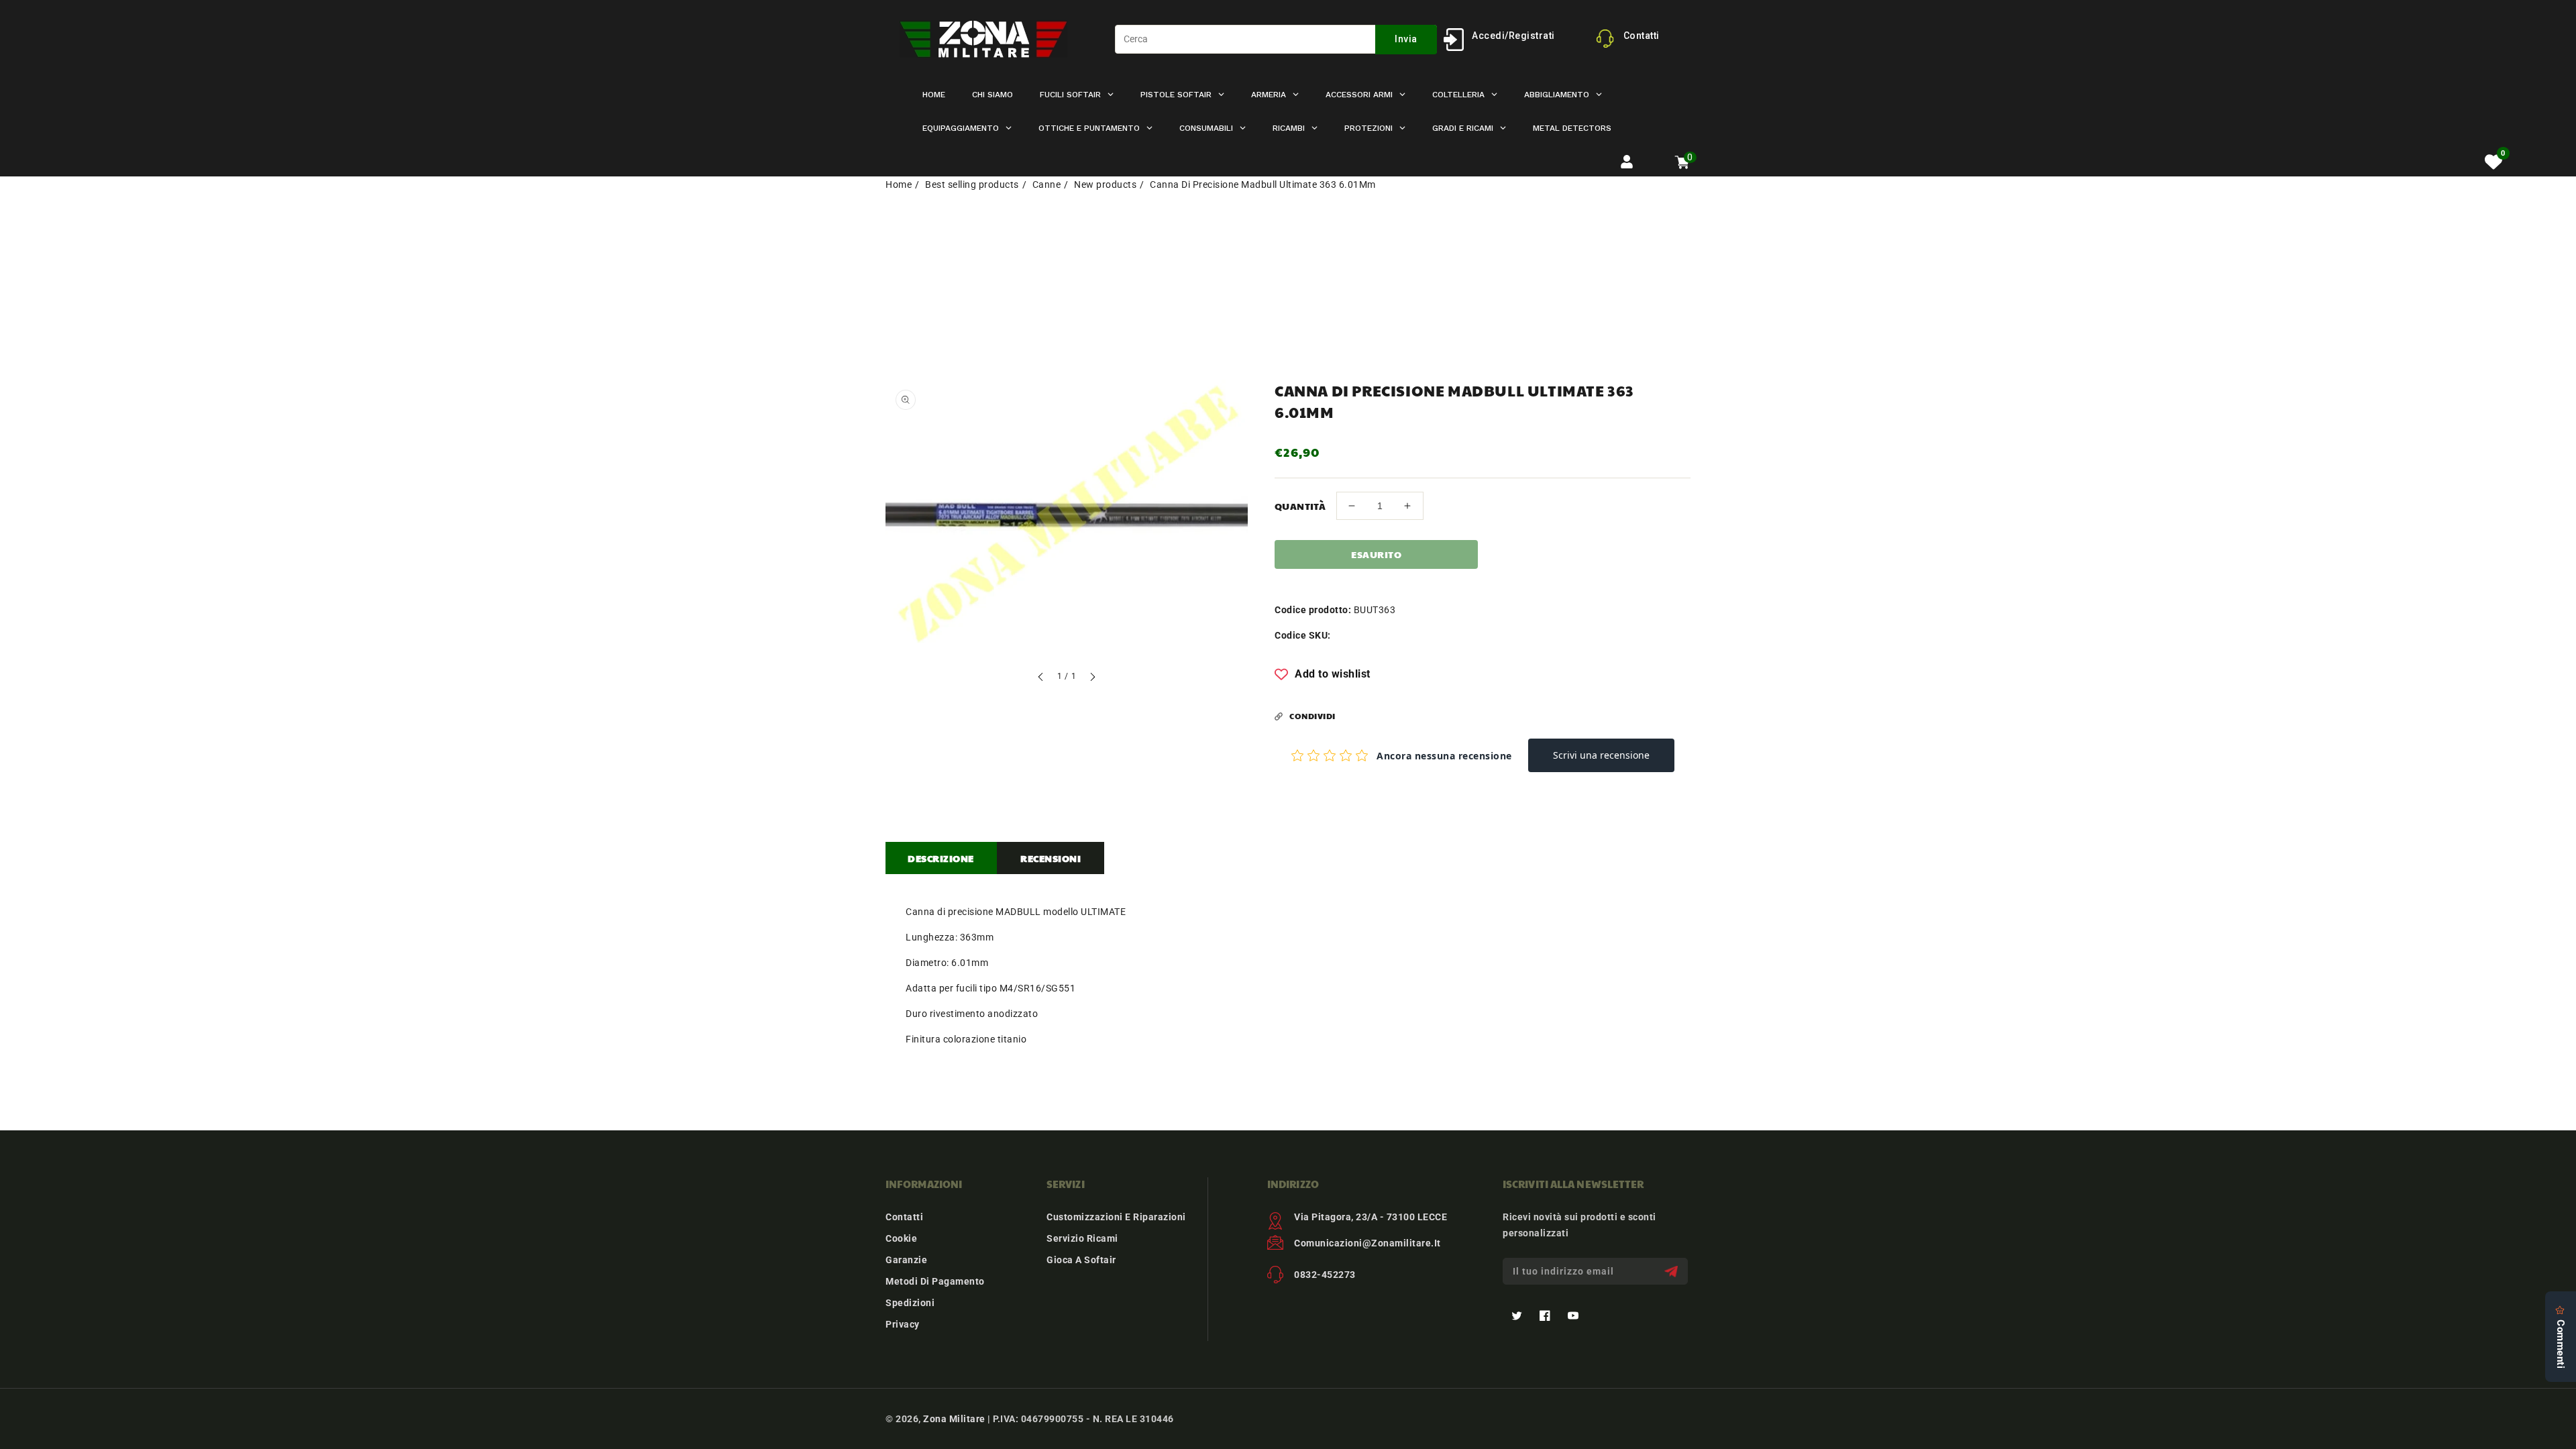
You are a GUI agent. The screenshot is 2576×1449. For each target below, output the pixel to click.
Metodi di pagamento (935, 1281)
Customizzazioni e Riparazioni (1116, 1217)
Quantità (1300, 506)
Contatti (904, 1217)
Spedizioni (910, 1303)
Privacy (903, 1324)
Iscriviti (1673, 1272)
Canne (1047, 184)
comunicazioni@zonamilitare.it (1367, 1243)
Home (899, 184)
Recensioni (1051, 858)
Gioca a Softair (1081, 1260)
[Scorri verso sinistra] (1041, 679)
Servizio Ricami (1082, 1238)
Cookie (901, 1238)
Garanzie (906, 1260)
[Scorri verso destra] (1092, 679)
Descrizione (941, 858)
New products (1105, 184)
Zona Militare (954, 1419)
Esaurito (1376, 554)
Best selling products (972, 184)
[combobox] (1276, 39)
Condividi (1312, 716)
